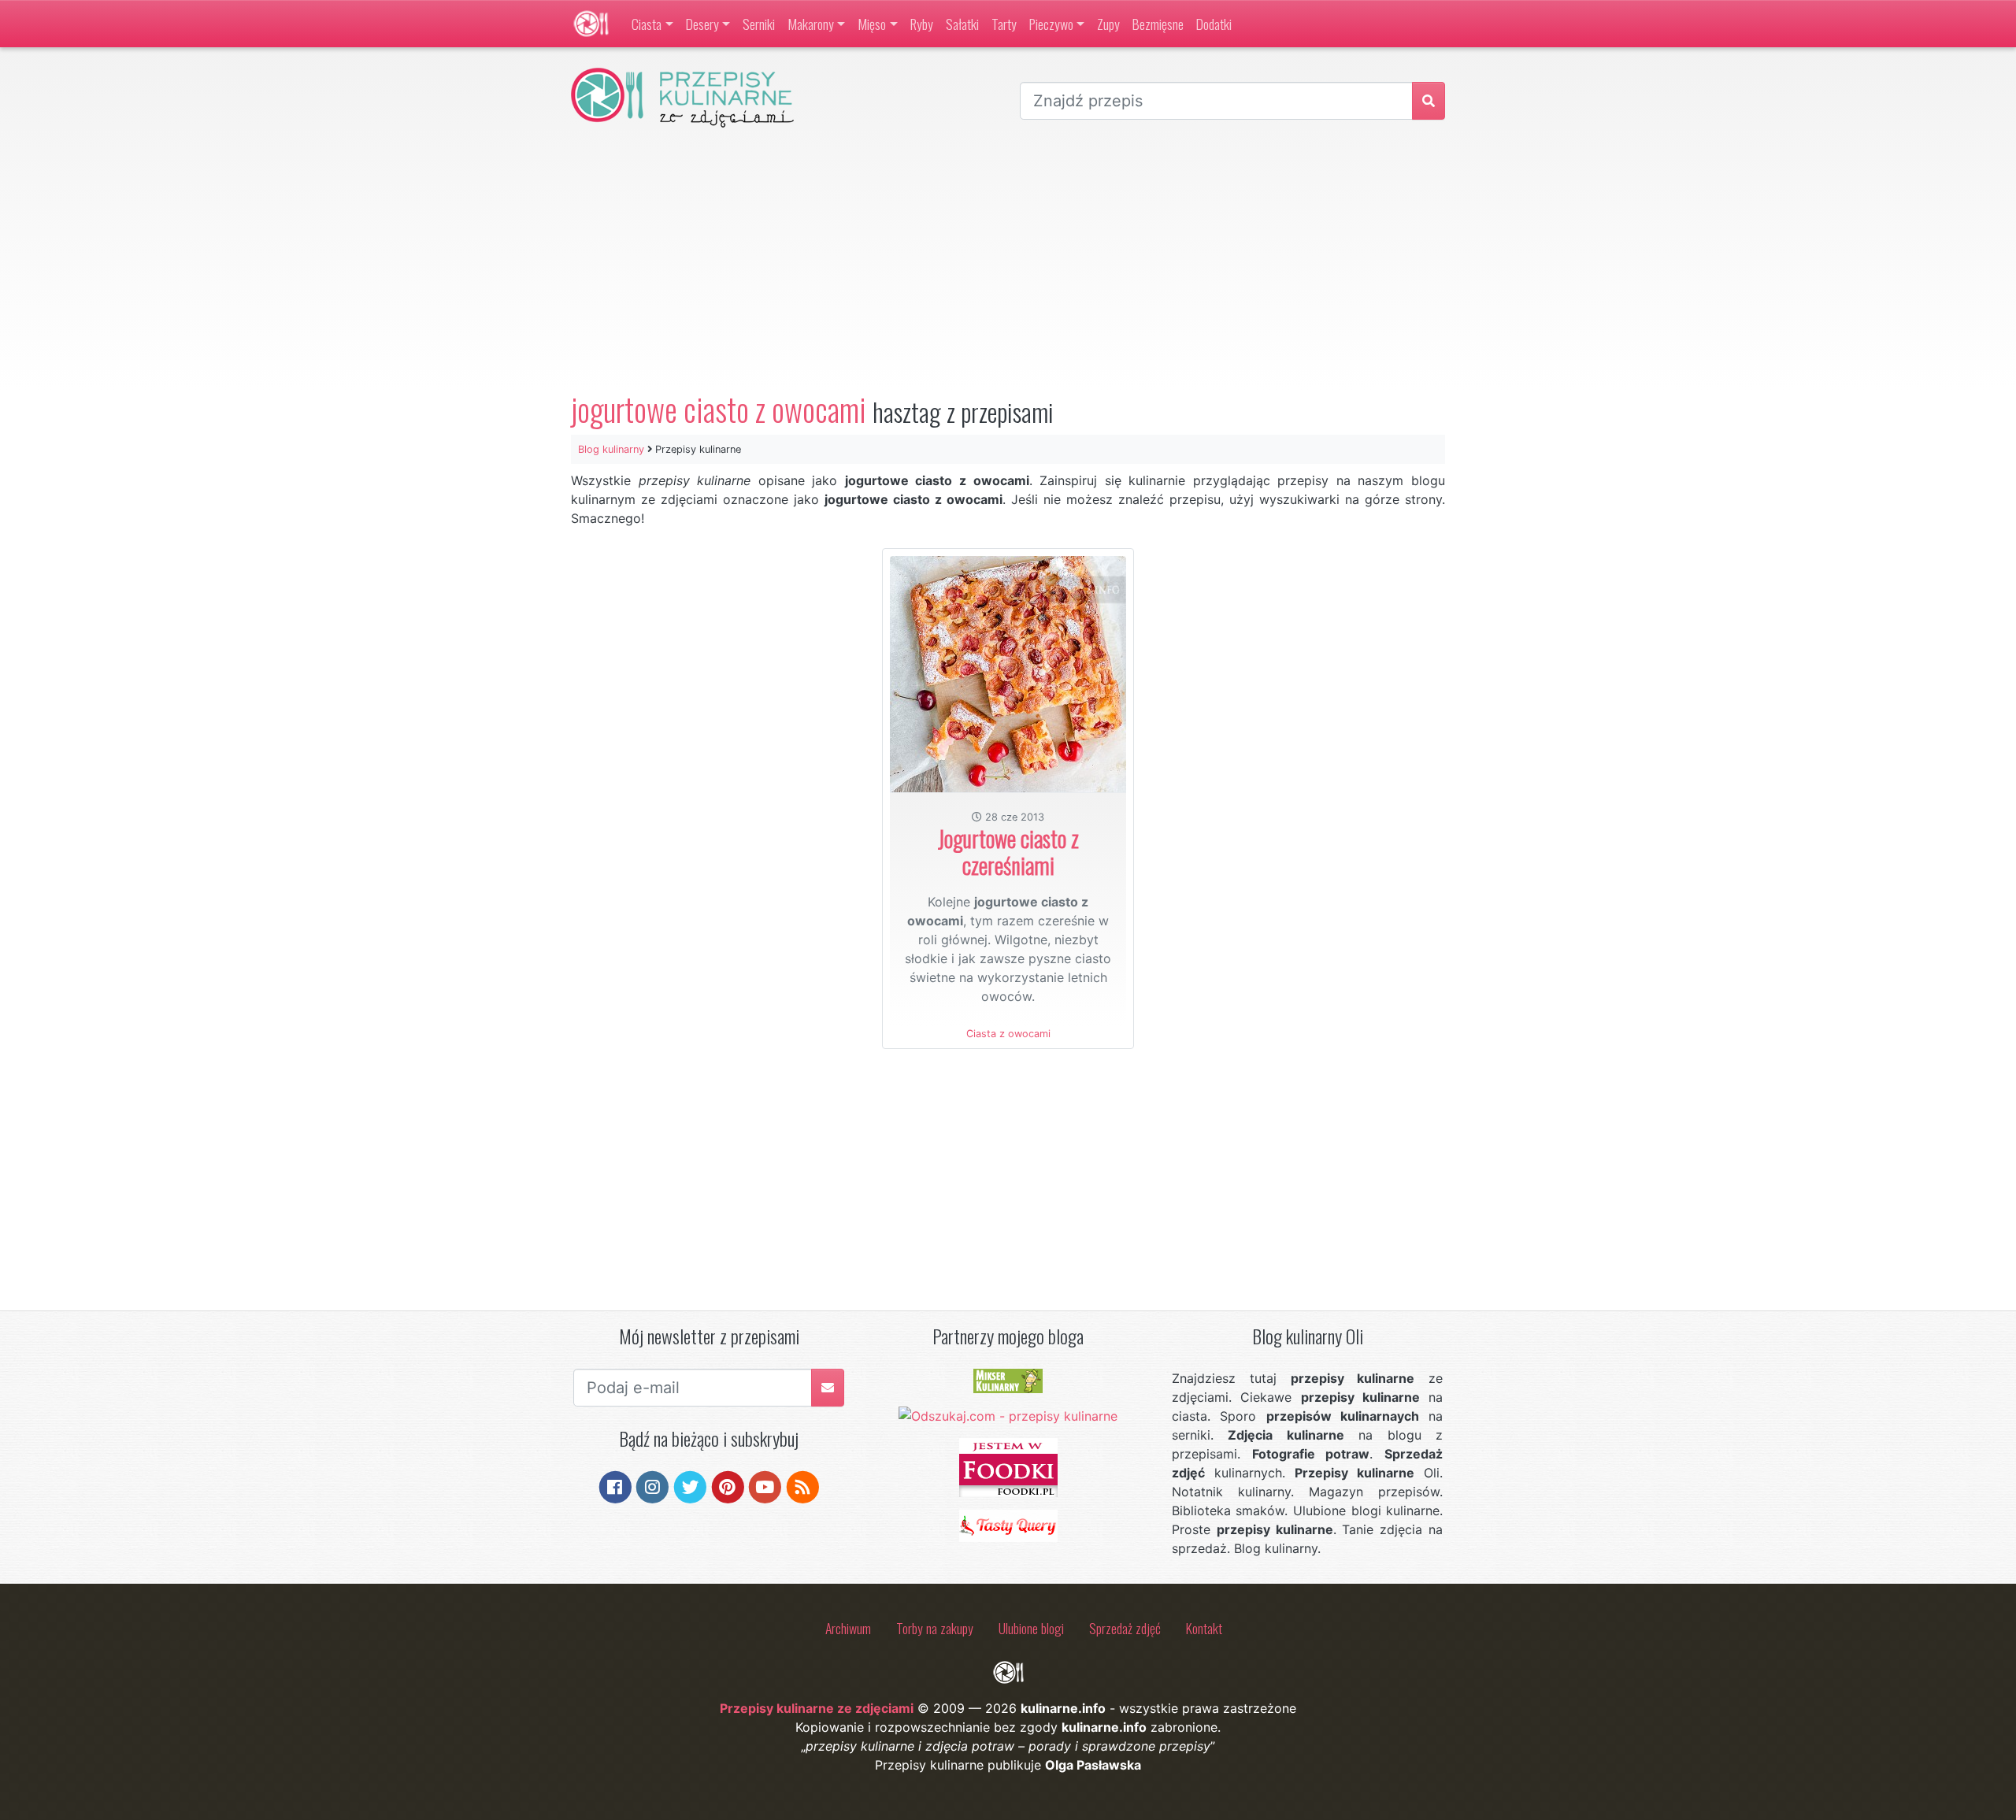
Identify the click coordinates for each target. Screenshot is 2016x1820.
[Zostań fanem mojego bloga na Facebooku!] (615, 1486)
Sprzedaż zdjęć (1125, 1628)
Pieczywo (1051, 24)
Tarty (1004, 24)
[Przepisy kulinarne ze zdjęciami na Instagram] (652, 1486)
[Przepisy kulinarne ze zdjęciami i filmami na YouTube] (765, 1486)
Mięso (872, 24)
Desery (702, 24)
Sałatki (962, 24)
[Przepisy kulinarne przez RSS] (803, 1486)
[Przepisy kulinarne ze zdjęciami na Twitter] (690, 1486)
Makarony (811, 24)
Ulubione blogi (1031, 1628)
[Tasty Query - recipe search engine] (1008, 1525)
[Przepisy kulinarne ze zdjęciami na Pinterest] (728, 1486)
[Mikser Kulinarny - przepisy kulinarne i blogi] (1008, 1380)
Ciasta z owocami (1008, 1034)
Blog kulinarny (611, 449)
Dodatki (1214, 24)
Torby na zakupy (935, 1628)
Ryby (922, 24)
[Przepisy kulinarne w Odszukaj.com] (1008, 1415)
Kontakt (1204, 1628)
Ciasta (647, 24)
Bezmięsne (1158, 24)
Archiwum (848, 1628)
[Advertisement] (1008, 259)
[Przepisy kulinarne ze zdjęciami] (591, 24)
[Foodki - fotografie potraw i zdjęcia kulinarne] (1008, 1466)
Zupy (1108, 24)
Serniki (759, 24)
